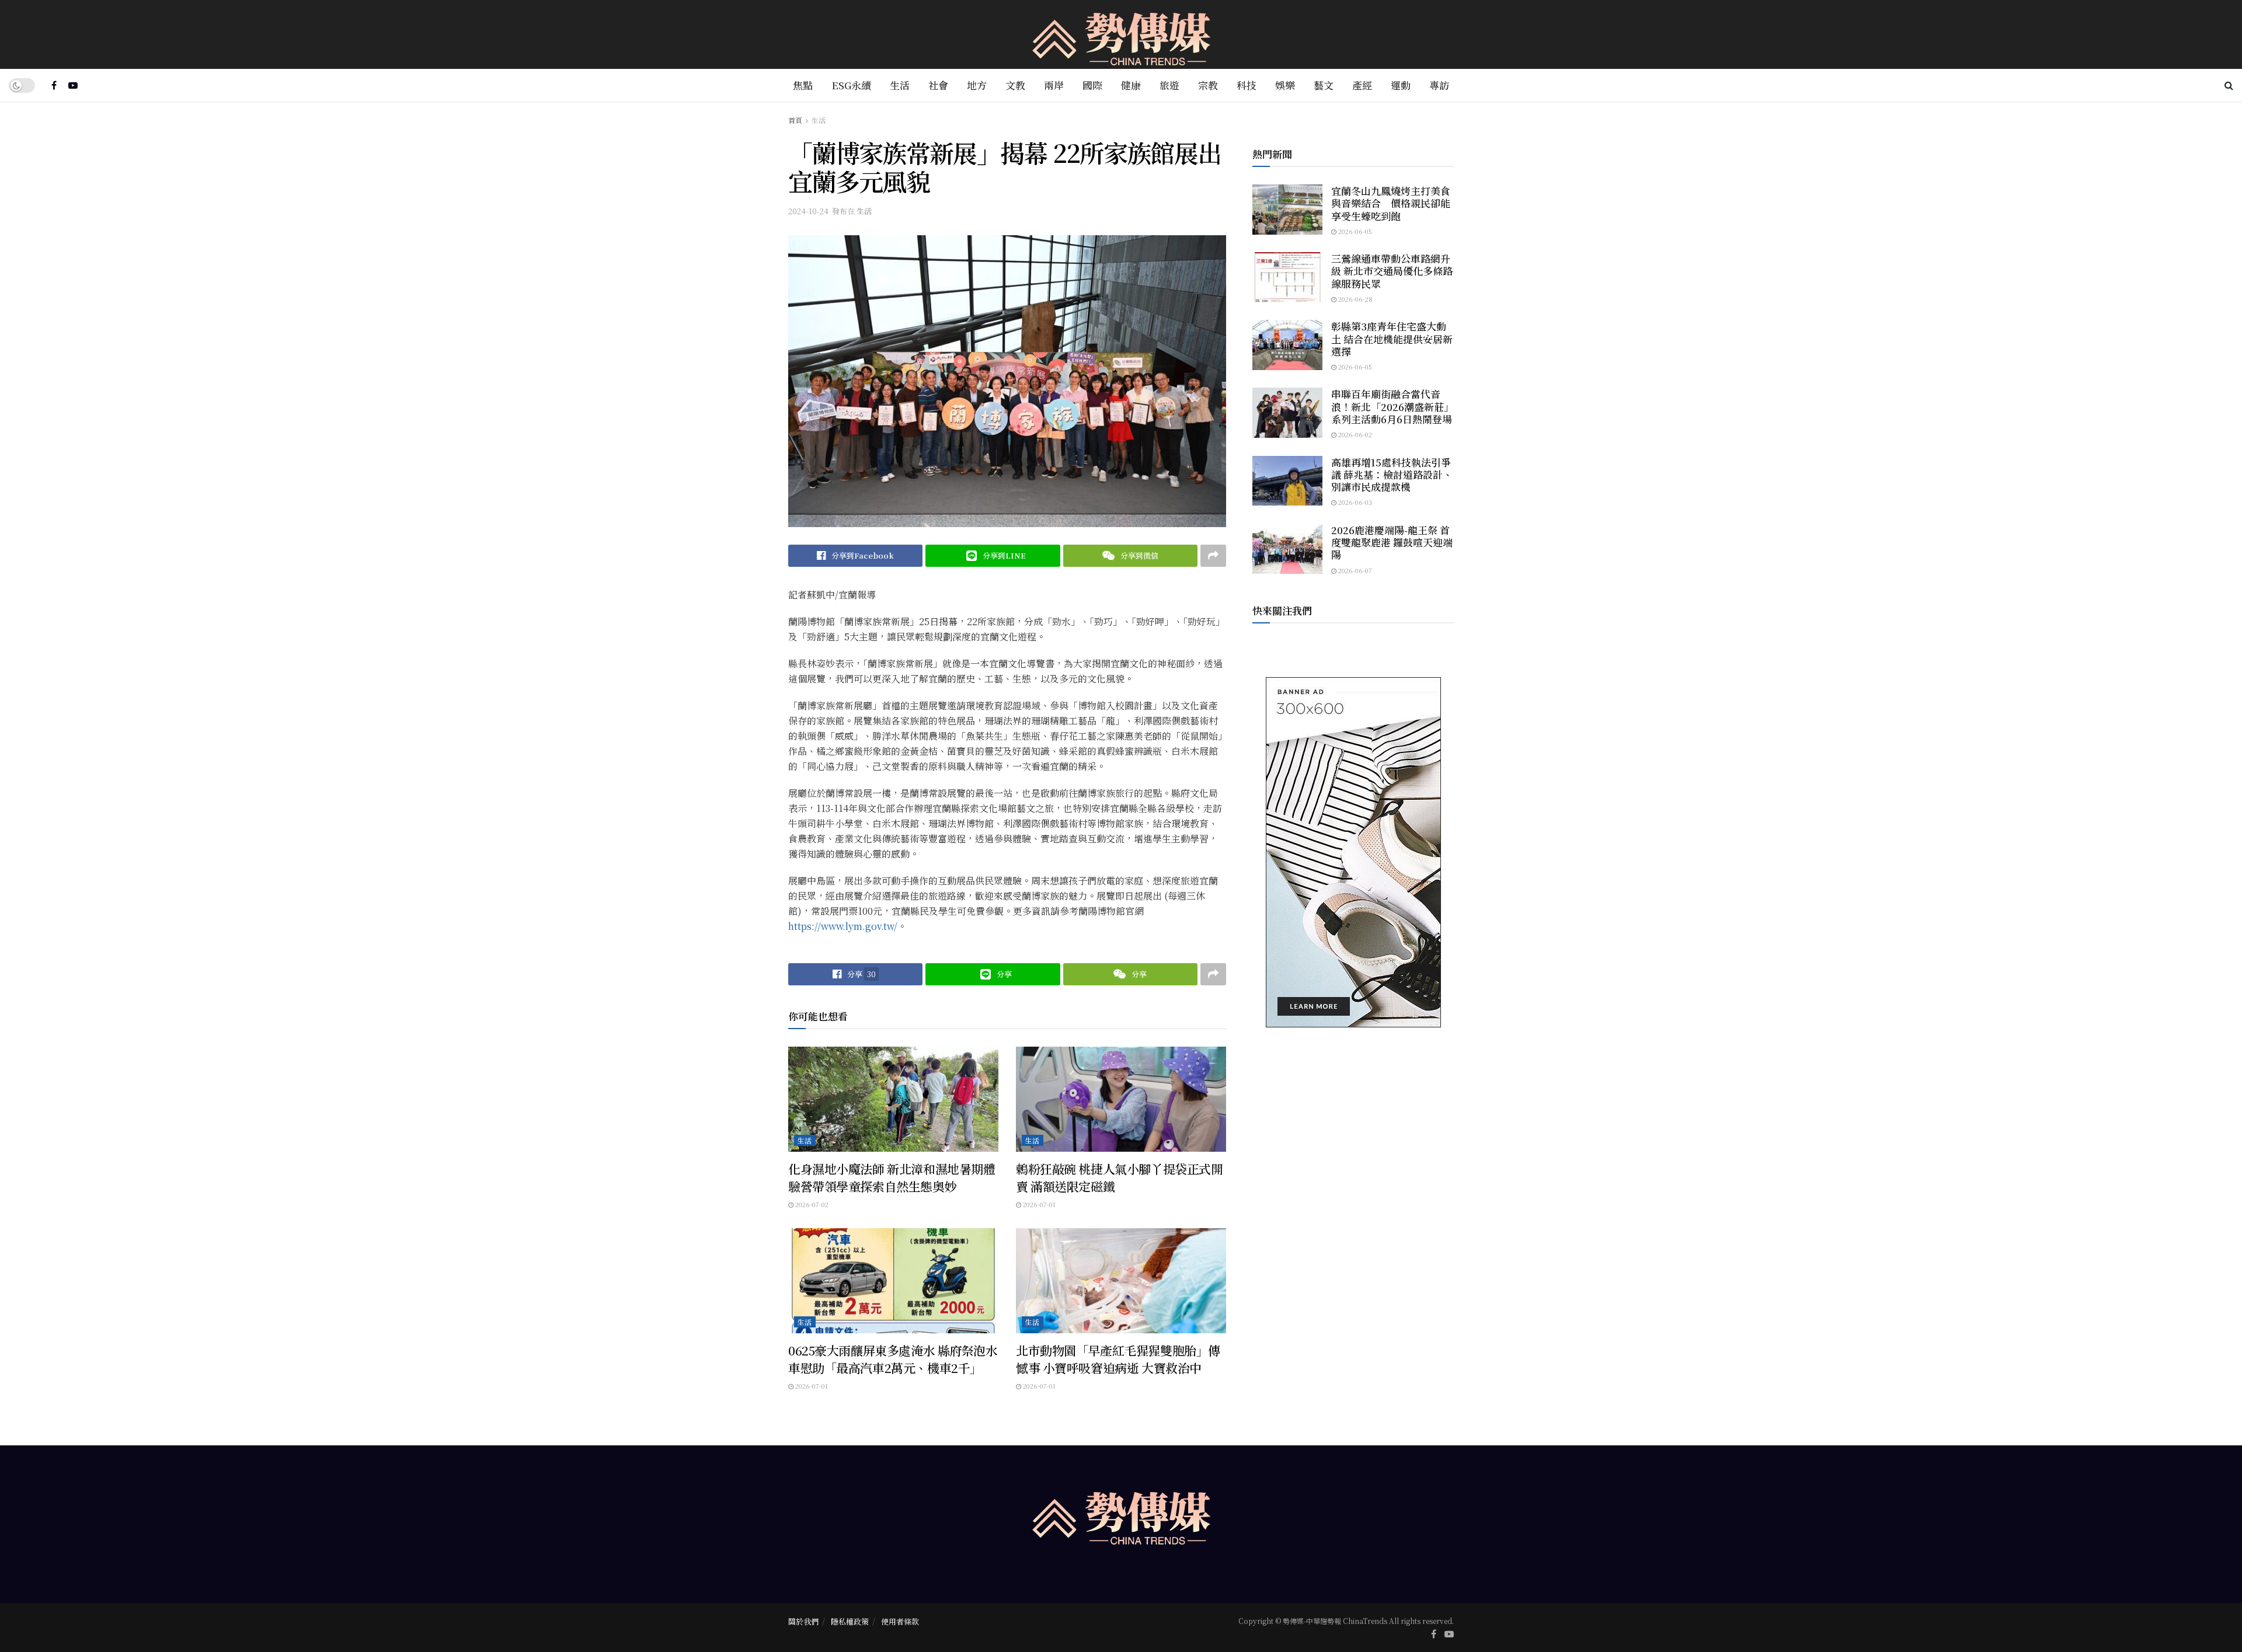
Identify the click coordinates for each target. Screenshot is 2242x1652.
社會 (938, 85)
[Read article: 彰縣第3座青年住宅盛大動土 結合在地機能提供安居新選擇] (1287, 345)
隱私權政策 (850, 1621)
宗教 (1208, 85)
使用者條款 (900, 1621)
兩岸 (1054, 85)
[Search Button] (2229, 85)
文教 (1015, 85)
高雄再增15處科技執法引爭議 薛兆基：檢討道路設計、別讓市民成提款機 (1392, 475)
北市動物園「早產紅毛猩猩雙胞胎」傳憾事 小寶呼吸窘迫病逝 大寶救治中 (1118, 1359)
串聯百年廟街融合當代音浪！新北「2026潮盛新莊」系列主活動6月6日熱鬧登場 (1392, 406)
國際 (1092, 85)
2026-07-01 (1038, 1204)
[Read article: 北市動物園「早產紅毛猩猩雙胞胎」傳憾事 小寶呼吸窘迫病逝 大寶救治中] (1121, 1281)
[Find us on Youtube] (73, 85)
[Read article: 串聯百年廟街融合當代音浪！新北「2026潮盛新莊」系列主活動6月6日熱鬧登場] (1287, 413)
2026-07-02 (811, 1204)
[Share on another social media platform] (1213, 556)
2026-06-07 (1354, 570)
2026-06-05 (1354, 231)
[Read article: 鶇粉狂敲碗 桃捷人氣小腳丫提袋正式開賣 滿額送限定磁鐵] (1121, 1099)
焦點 (803, 85)
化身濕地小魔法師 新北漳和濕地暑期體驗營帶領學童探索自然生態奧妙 (892, 1177)
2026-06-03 (1354, 502)
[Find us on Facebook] (54, 85)
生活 (900, 85)
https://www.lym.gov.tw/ (843, 926)
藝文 (1324, 85)
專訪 (1439, 85)
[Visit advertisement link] (1353, 852)
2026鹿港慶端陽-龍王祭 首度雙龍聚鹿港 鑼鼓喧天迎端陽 (1392, 542)
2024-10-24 (808, 211)
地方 (977, 85)
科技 (1247, 85)
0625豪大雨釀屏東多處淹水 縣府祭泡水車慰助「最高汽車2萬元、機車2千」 (893, 1359)
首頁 (795, 120)
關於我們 (803, 1621)
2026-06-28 (1355, 299)
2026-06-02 (1354, 434)
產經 (1362, 85)
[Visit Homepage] (1121, 35)
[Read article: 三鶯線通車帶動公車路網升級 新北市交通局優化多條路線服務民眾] (1287, 277)
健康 (1131, 85)
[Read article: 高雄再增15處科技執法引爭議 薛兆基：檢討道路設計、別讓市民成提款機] (1287, 481)
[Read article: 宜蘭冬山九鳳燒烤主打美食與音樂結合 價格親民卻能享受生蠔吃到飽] (1287, 210)
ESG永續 (851, 85)
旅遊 (1169, 85)
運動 (1401, 85)
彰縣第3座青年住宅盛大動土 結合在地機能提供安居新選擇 (1392, 339)
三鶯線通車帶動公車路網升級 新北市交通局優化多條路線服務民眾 (1392, 271)
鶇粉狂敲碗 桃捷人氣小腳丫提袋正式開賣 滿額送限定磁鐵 (1119, 1177)
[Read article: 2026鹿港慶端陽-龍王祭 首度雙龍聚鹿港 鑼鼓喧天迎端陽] (1287, 549)
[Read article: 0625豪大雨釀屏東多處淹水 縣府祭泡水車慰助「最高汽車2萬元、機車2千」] (893, 1281)
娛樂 (1285, 85)
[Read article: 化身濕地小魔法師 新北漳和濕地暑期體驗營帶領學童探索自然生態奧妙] (893, 1099)
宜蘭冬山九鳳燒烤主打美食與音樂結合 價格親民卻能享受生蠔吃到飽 (1391, 203)
